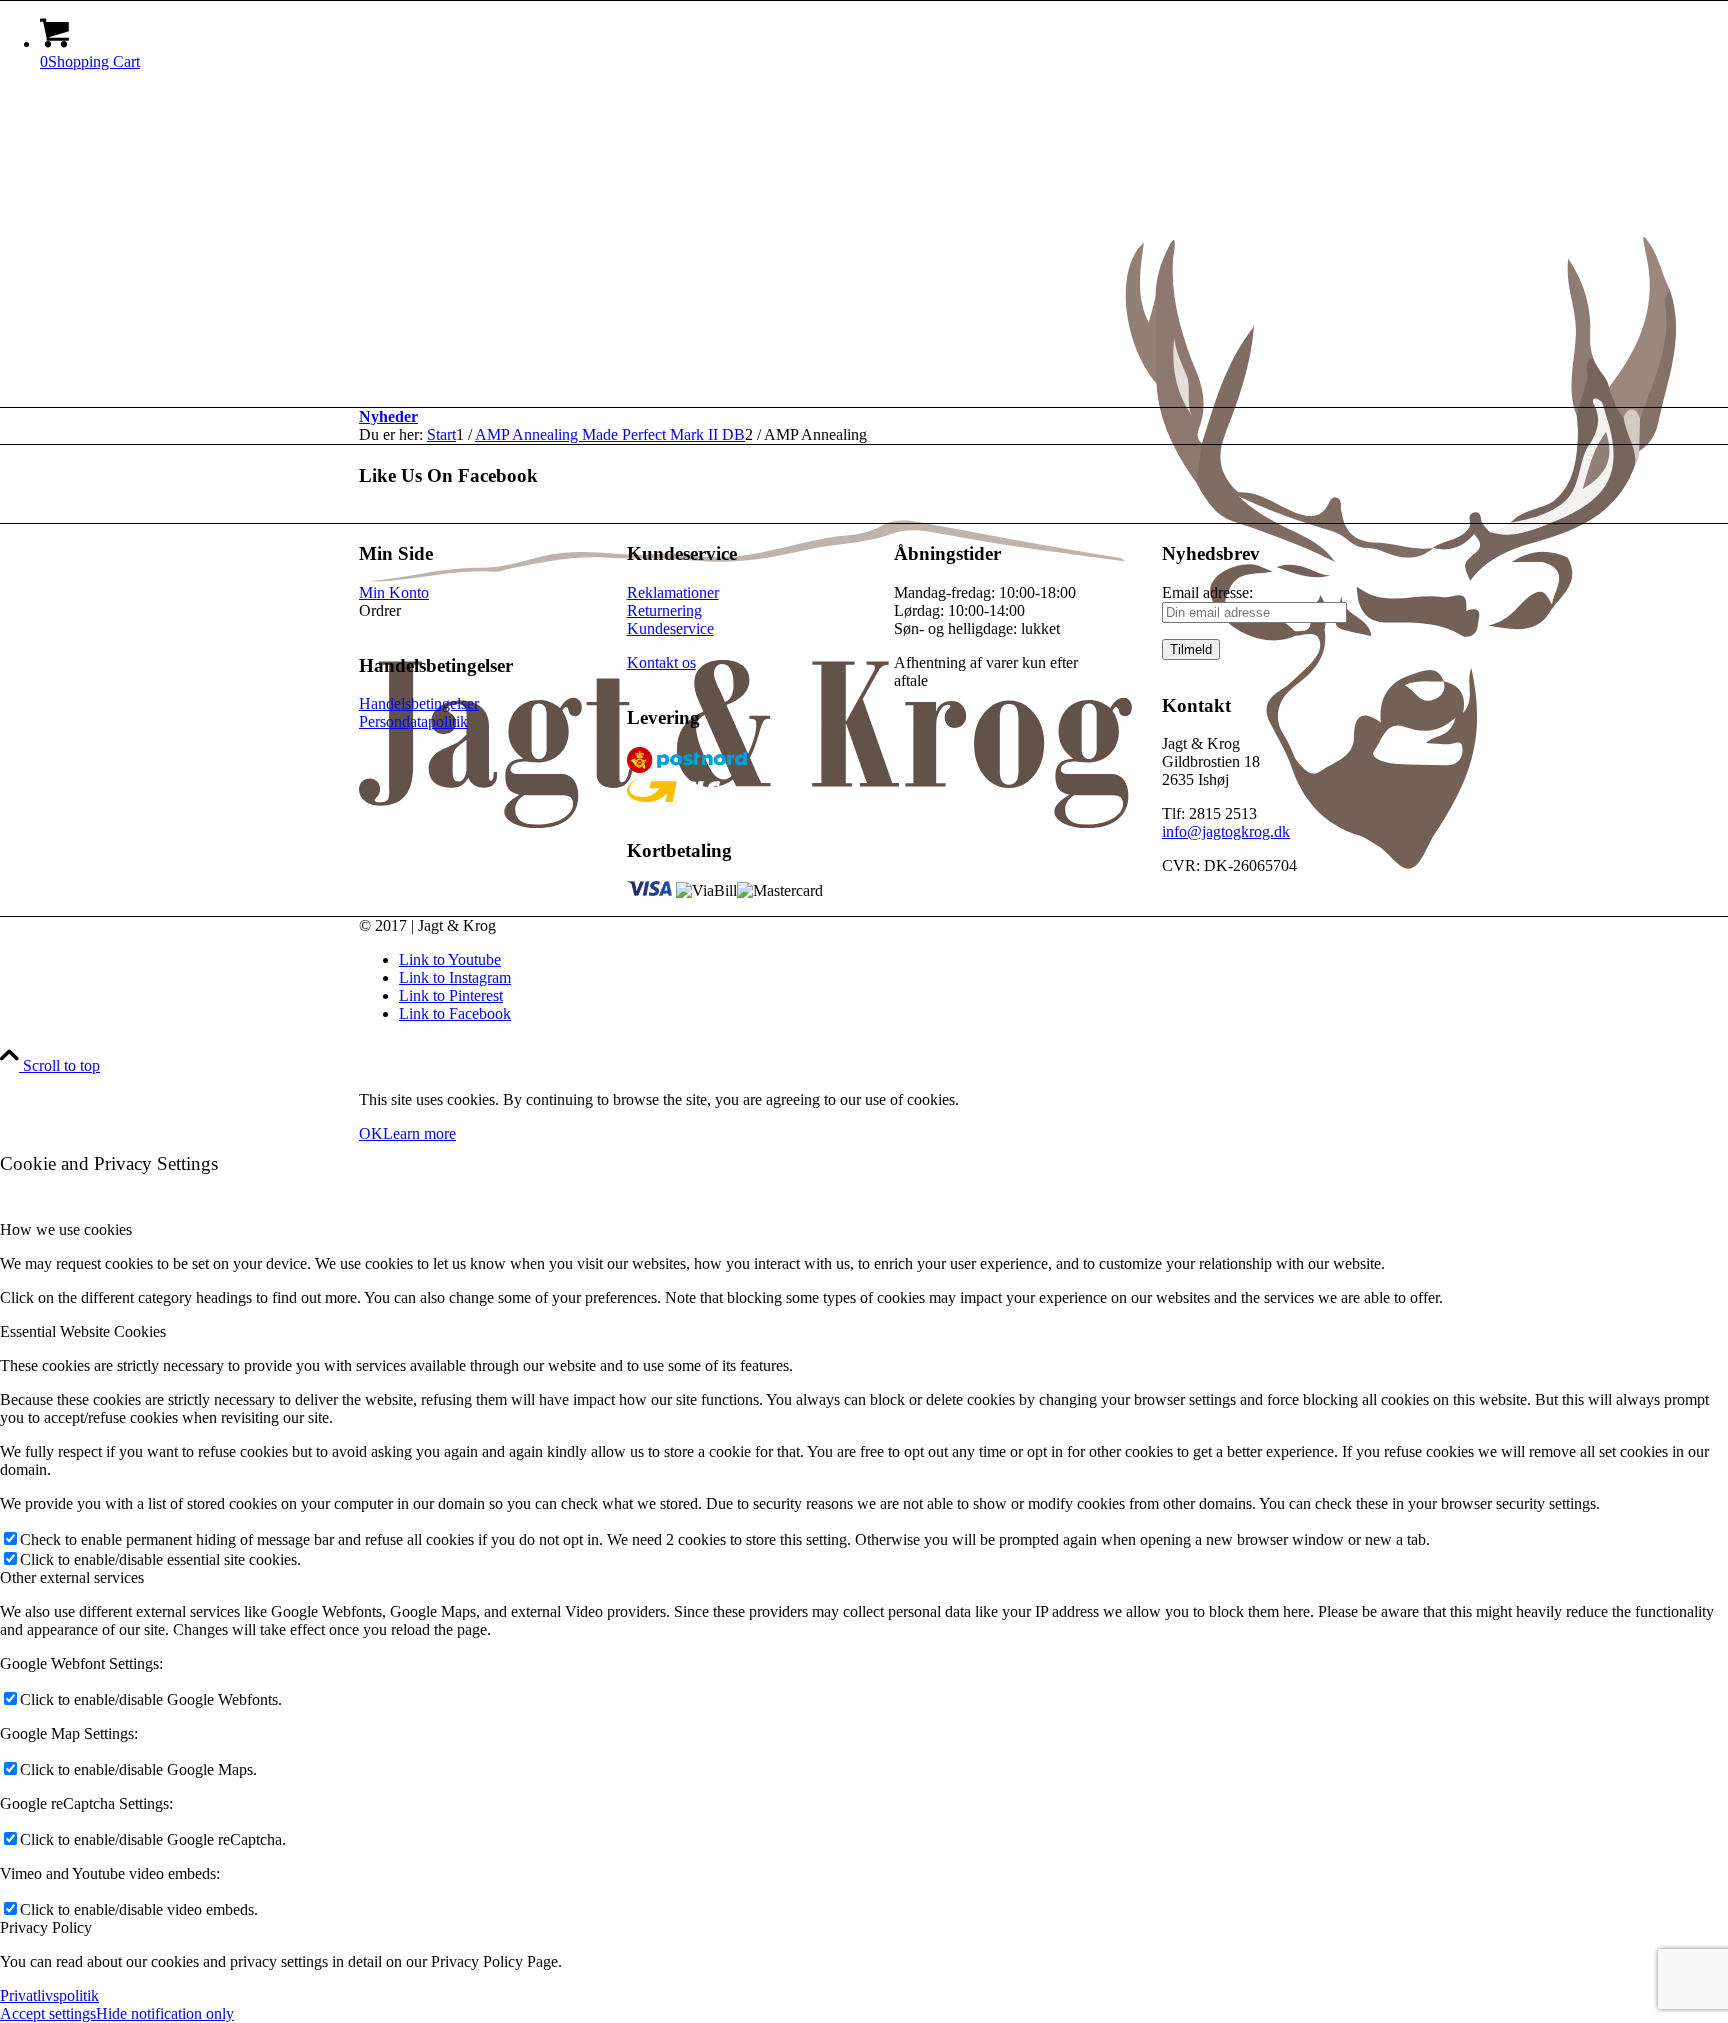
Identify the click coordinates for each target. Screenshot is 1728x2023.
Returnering (664, 610)
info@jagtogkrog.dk (1226, 831)
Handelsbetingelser (419, 703)
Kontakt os (661, 662)
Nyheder (388, 416)
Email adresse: (1207, 592)
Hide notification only (165, 2013)
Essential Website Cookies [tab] (83, 1331)
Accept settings (48, 2013)
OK (371, 1133)
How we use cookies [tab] (66, 1229)
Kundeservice (670, 628)
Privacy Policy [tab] (46, 1927)
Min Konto (394, 592)
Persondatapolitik (413, 721)
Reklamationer (673, 592)
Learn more (419, 1133)
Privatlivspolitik (49, 1995)
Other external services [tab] (72, 1577)
